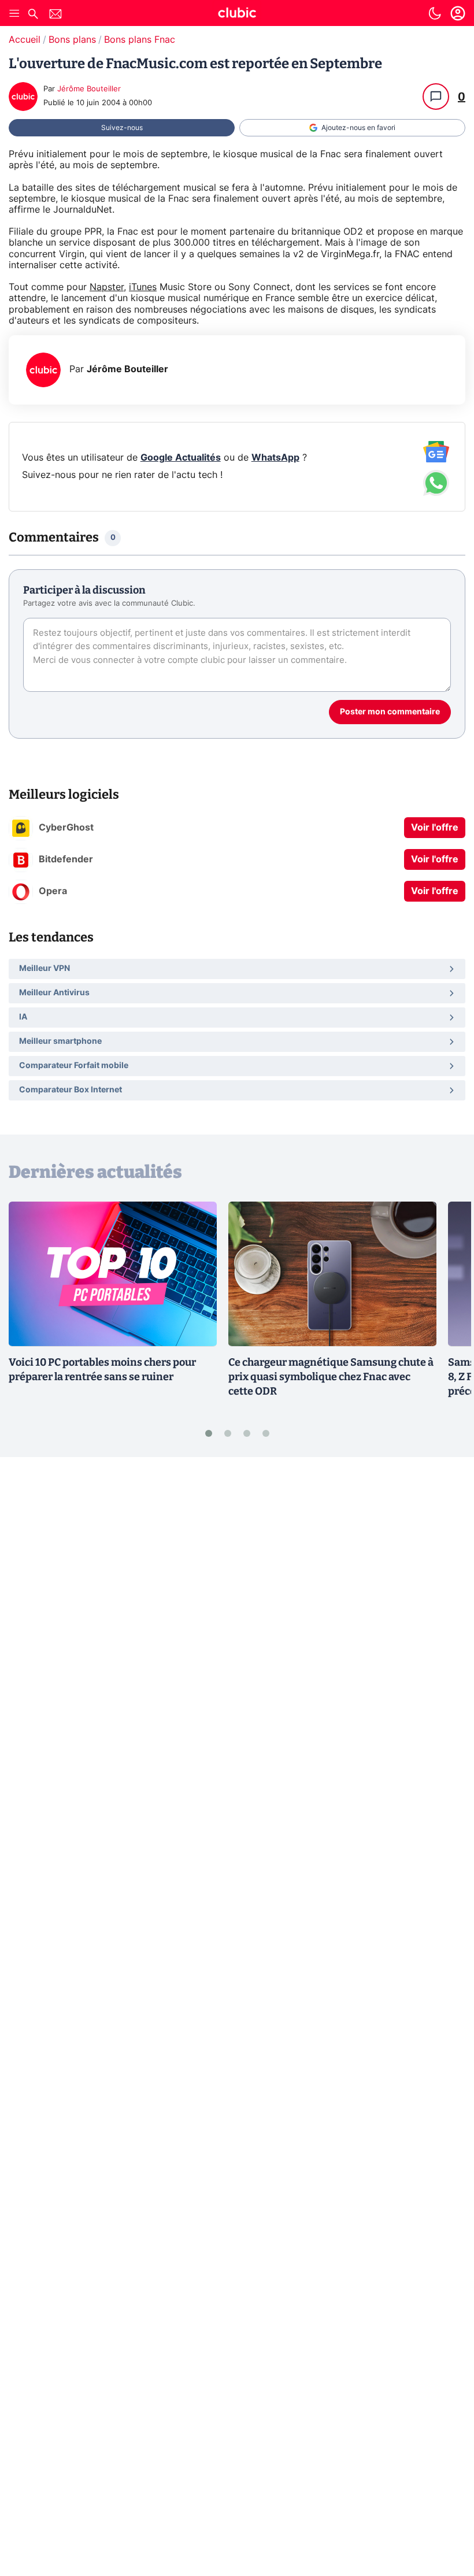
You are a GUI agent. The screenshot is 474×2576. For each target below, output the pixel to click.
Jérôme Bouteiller (89, 89)
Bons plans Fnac (140, 40)
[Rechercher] (33, 15)
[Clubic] (237, 14)
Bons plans (72, 40)
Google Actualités (181, 458)
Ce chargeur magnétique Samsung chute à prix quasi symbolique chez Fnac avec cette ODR (331, 1377)
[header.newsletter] (55, 15)
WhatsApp (275, 458)
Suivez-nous (122, 128)
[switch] (435, 13)
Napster (107, 287)
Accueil (25, 40)
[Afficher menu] (14, 13)
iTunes (143, 287)
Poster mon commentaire (390, 712)
